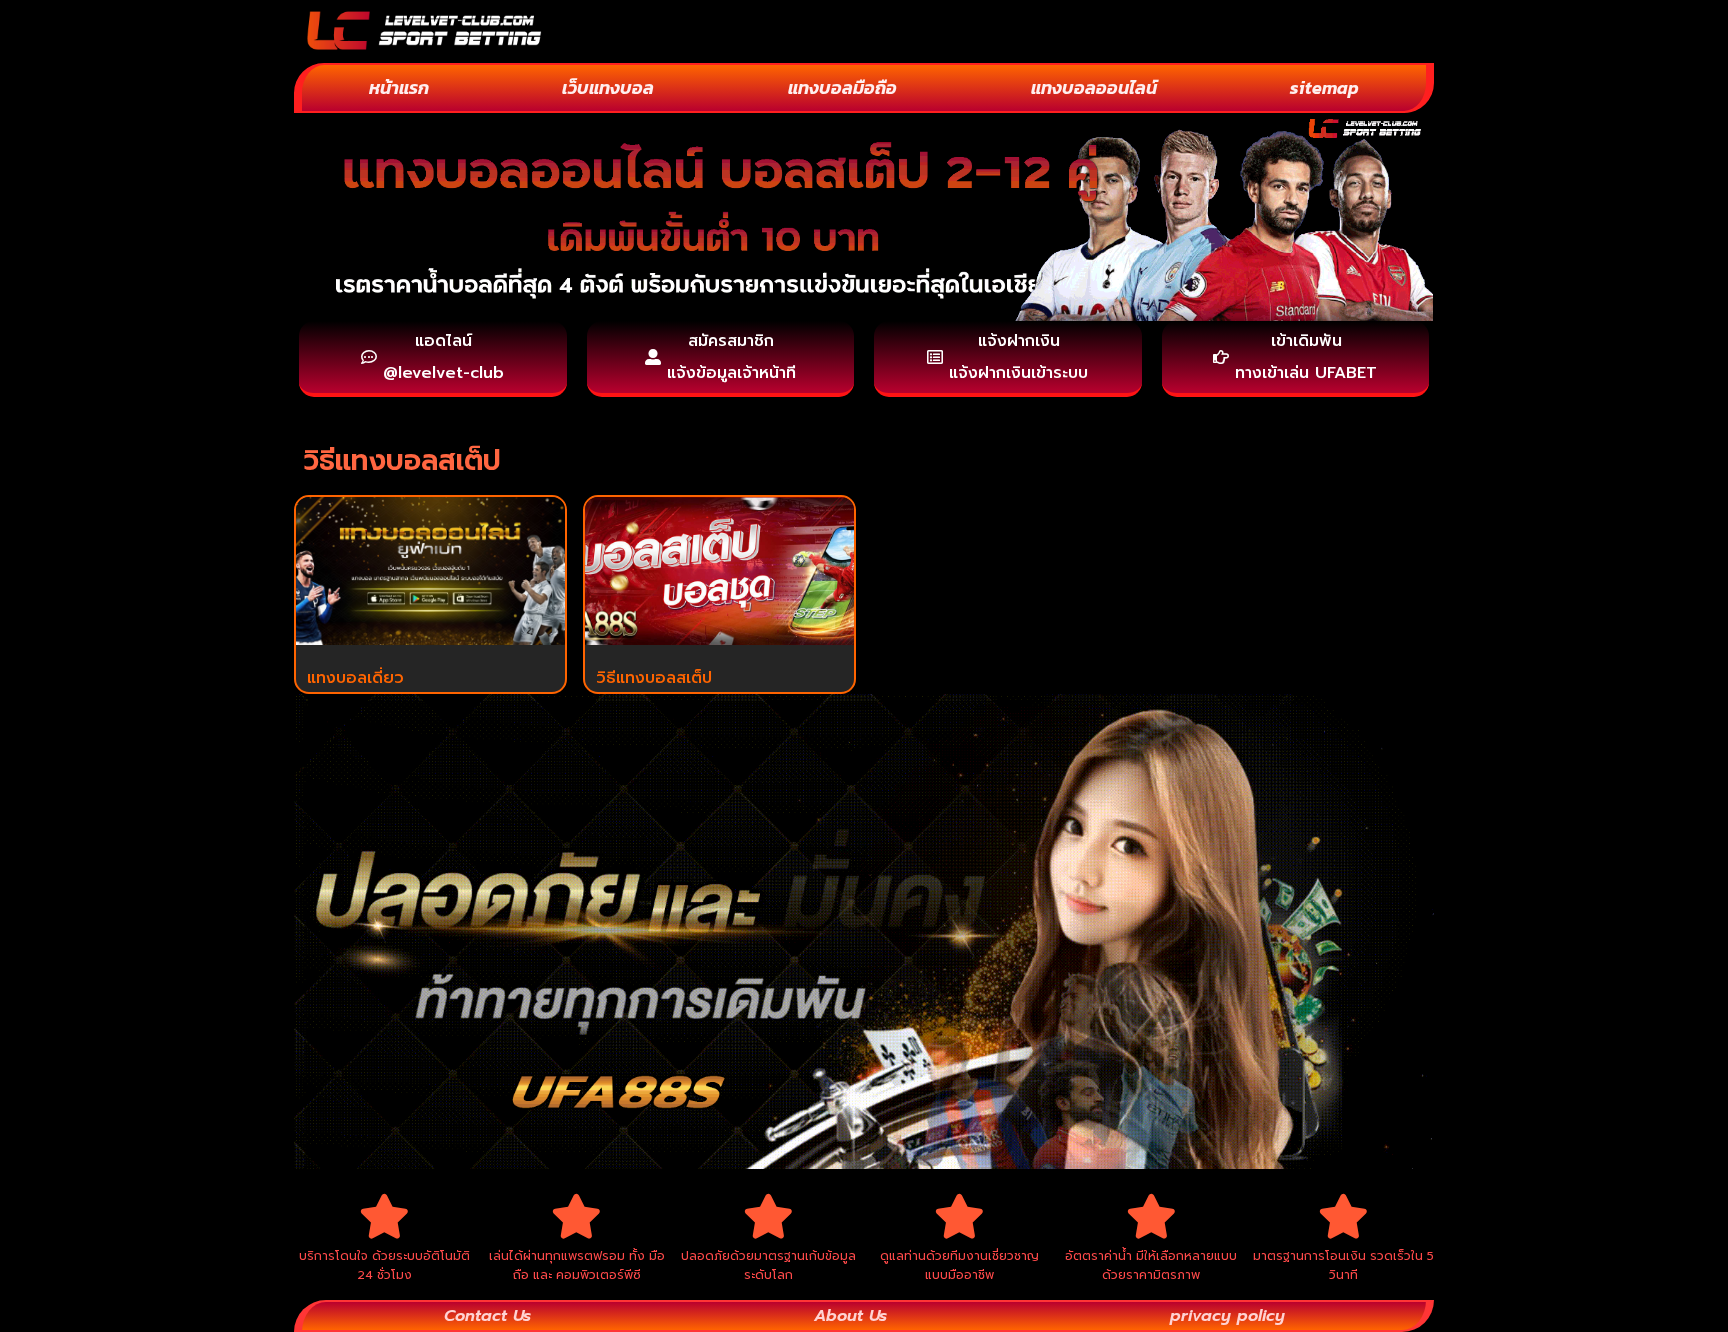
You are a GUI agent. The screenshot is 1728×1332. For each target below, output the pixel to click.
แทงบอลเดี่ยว (355, 678)
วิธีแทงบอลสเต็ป (654, 678)
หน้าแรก (399, 87)
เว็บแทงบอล (608, 87)
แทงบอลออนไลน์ (1094, 87)
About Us (850, 1316)
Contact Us (487, 1316)
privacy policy (1227, 1316)
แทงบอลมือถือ (842, 87)
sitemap (1324, 87)
